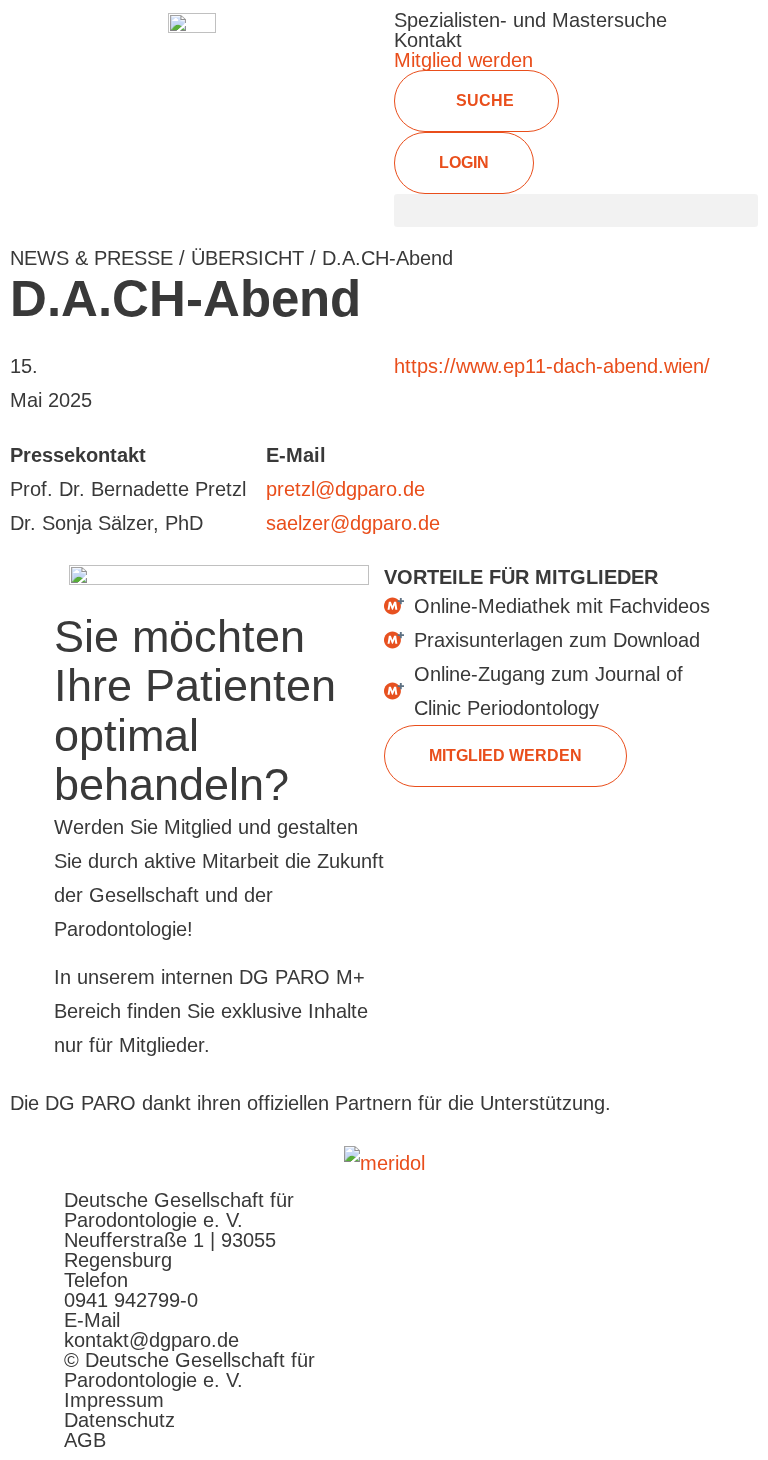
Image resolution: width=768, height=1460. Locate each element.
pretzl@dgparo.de (345, 489)
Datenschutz (119, 1420)
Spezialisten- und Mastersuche (530, 20)
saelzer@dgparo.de (353, 523)
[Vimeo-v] (522, 1215)
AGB (85, 1440)
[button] (576, 210)
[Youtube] (471, 1215)
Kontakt (428, 40)
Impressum (114, 1400)
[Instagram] (678, 1215)
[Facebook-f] (419, 1215)
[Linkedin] (626, 1215)
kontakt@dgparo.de (151, 1340)
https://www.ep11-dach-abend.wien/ (552, 366)
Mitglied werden (463, 60)
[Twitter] (574, 1215)
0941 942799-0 (131, 1300)
